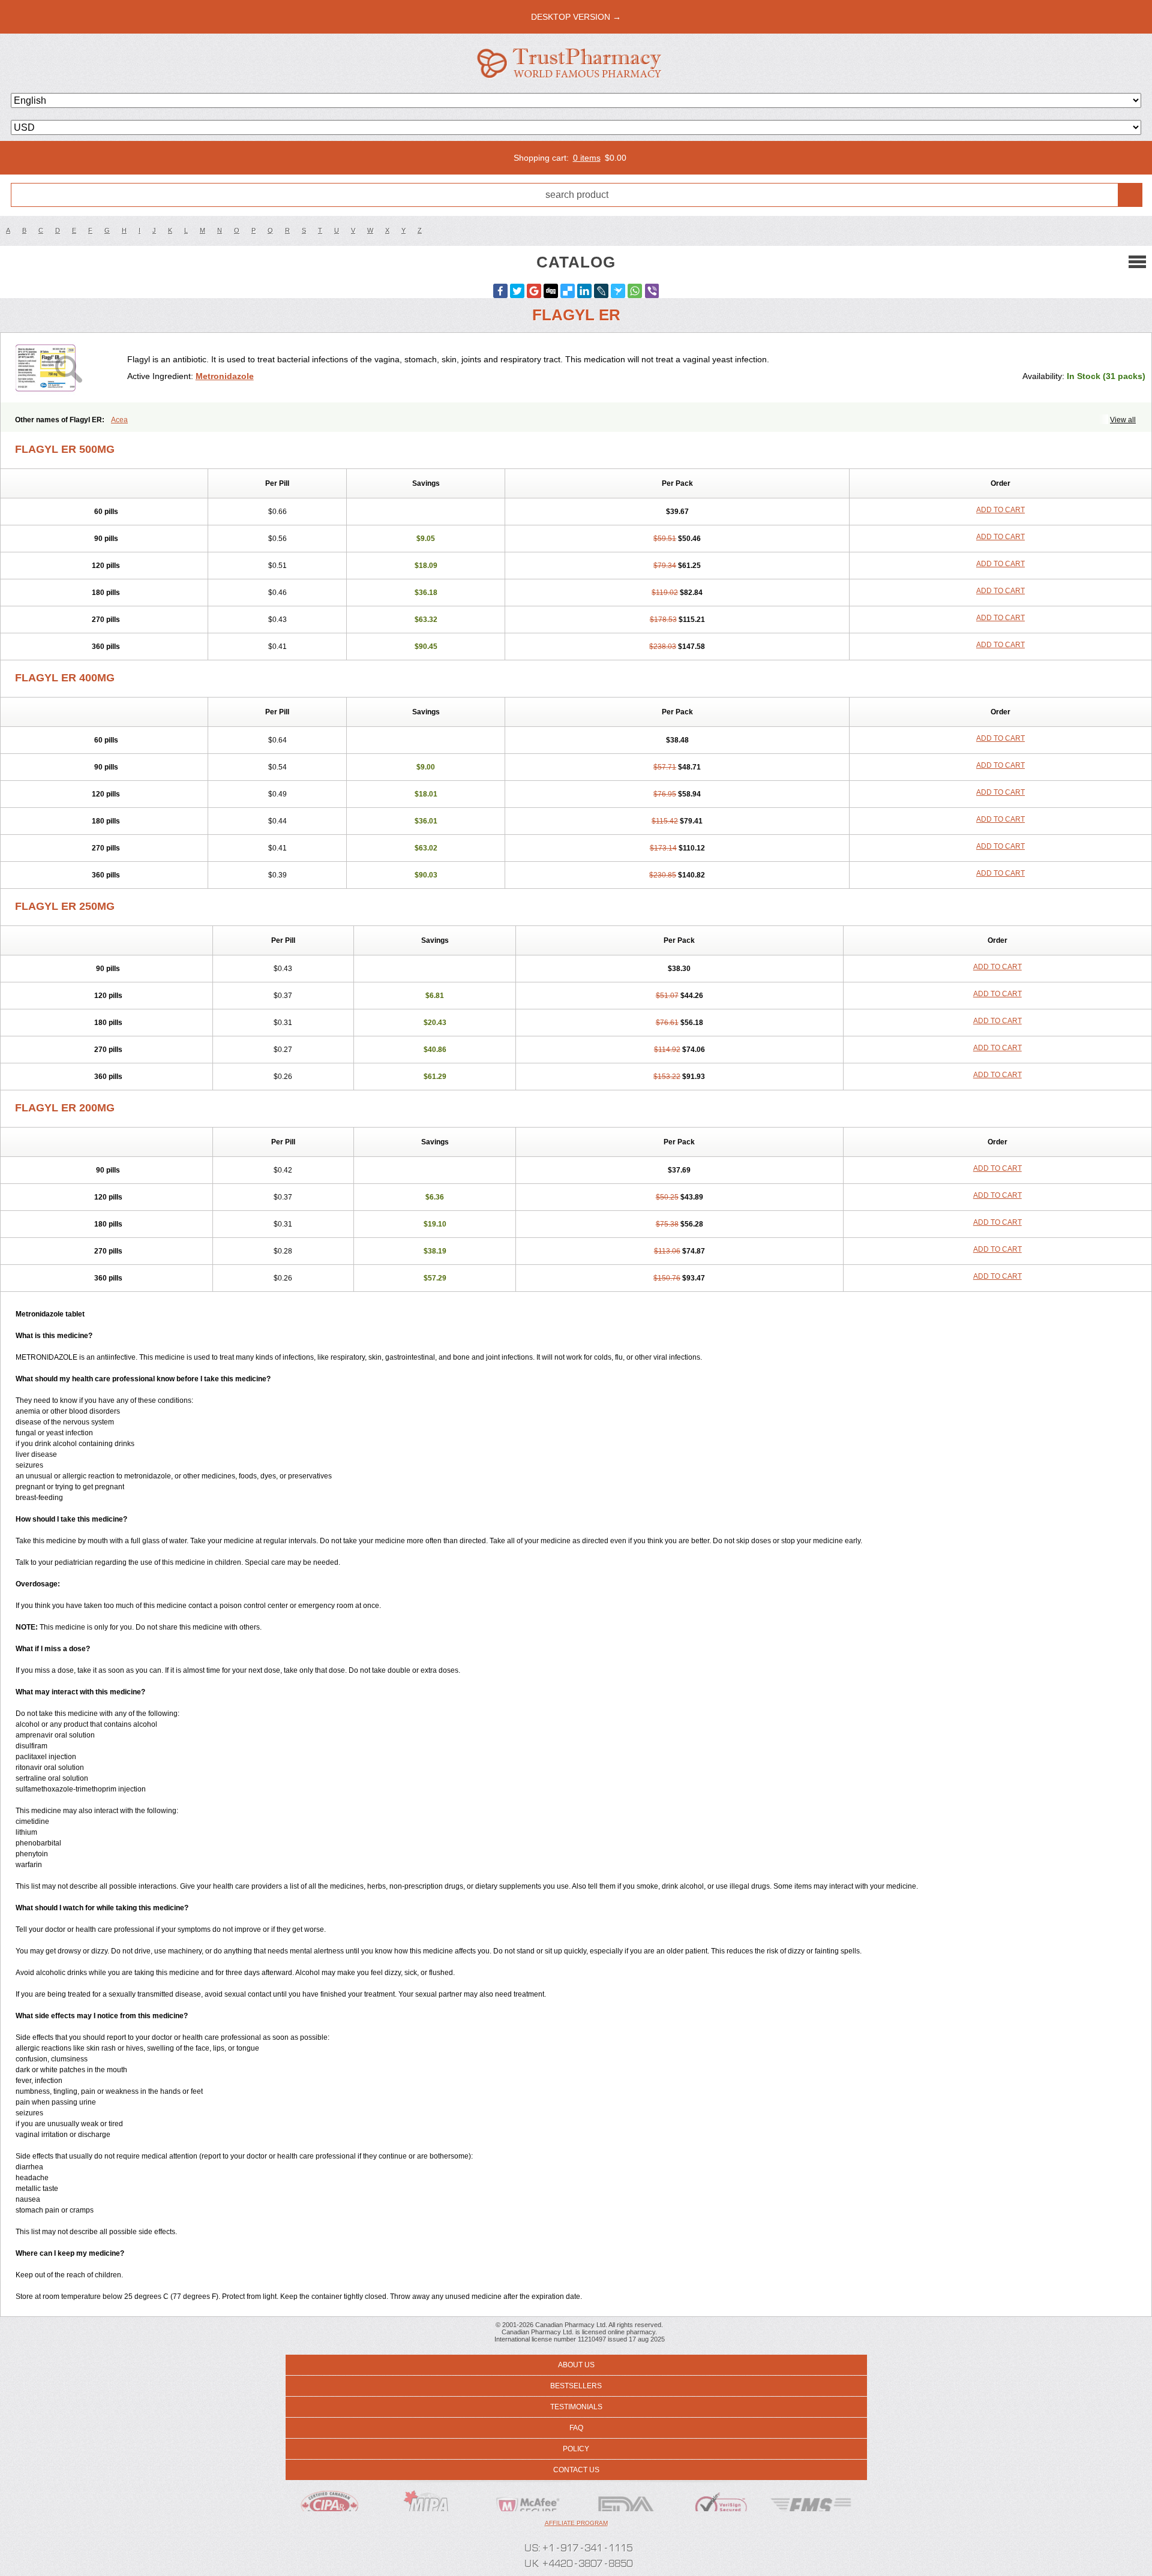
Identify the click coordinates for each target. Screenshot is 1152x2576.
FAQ (576, 2428)
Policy (576, 2449)
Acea (119, 420)
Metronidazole (225, 376)
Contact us (576, 2470)
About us (576, 2365)
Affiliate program (576, 2523)
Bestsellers (576, 2386)
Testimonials (576, 2407)
